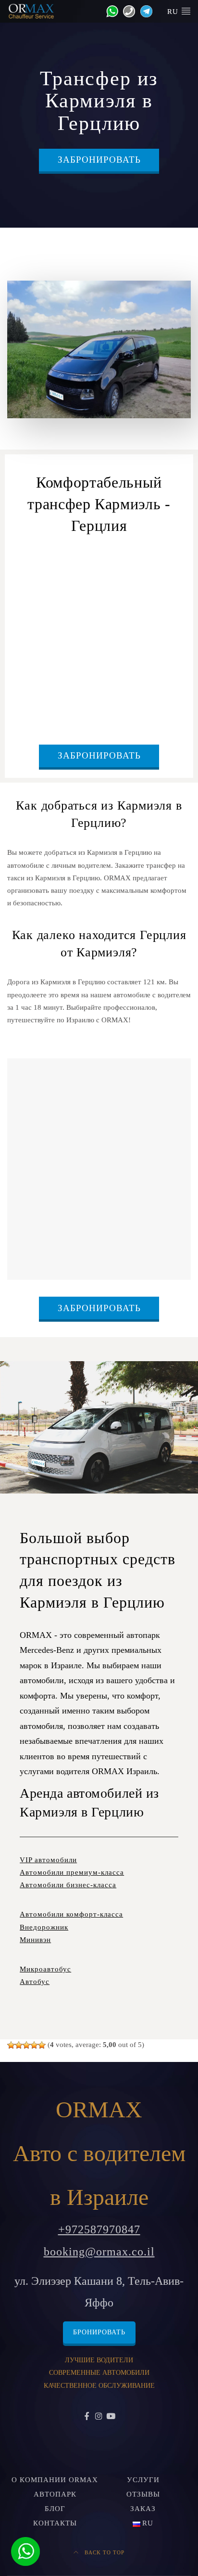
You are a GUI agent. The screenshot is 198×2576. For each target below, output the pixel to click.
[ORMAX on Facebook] (87, 2417)
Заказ (143, 2509)
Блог (55, 2509)
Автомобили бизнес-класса (68, 1885)
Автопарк (55, 2494)
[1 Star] (11, 2045)
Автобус (35, 1982)
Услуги (143, 2480)
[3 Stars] (26, 2045)
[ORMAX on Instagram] (99, 2417)
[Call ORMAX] (127, 11)
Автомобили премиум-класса (72, 1872)
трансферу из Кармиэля (113, 570)
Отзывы (143, 2494)
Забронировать (99, 160)
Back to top (104, 2552)
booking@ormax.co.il (99, 2252)
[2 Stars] (19, 2045)
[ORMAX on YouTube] (111, 2417)
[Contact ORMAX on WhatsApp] (110, 11)
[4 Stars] (34, 2045)
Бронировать (99, 2332)
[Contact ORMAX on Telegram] (144, 11)
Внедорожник (44, 1927)
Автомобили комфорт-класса (71, 1914)
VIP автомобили (48, 1860)
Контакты (55, 2523)
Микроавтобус (45, 1969)
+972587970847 (99, 2229)
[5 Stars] (42, 2045)
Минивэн (35, 1940)
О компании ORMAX (55, 2480)
